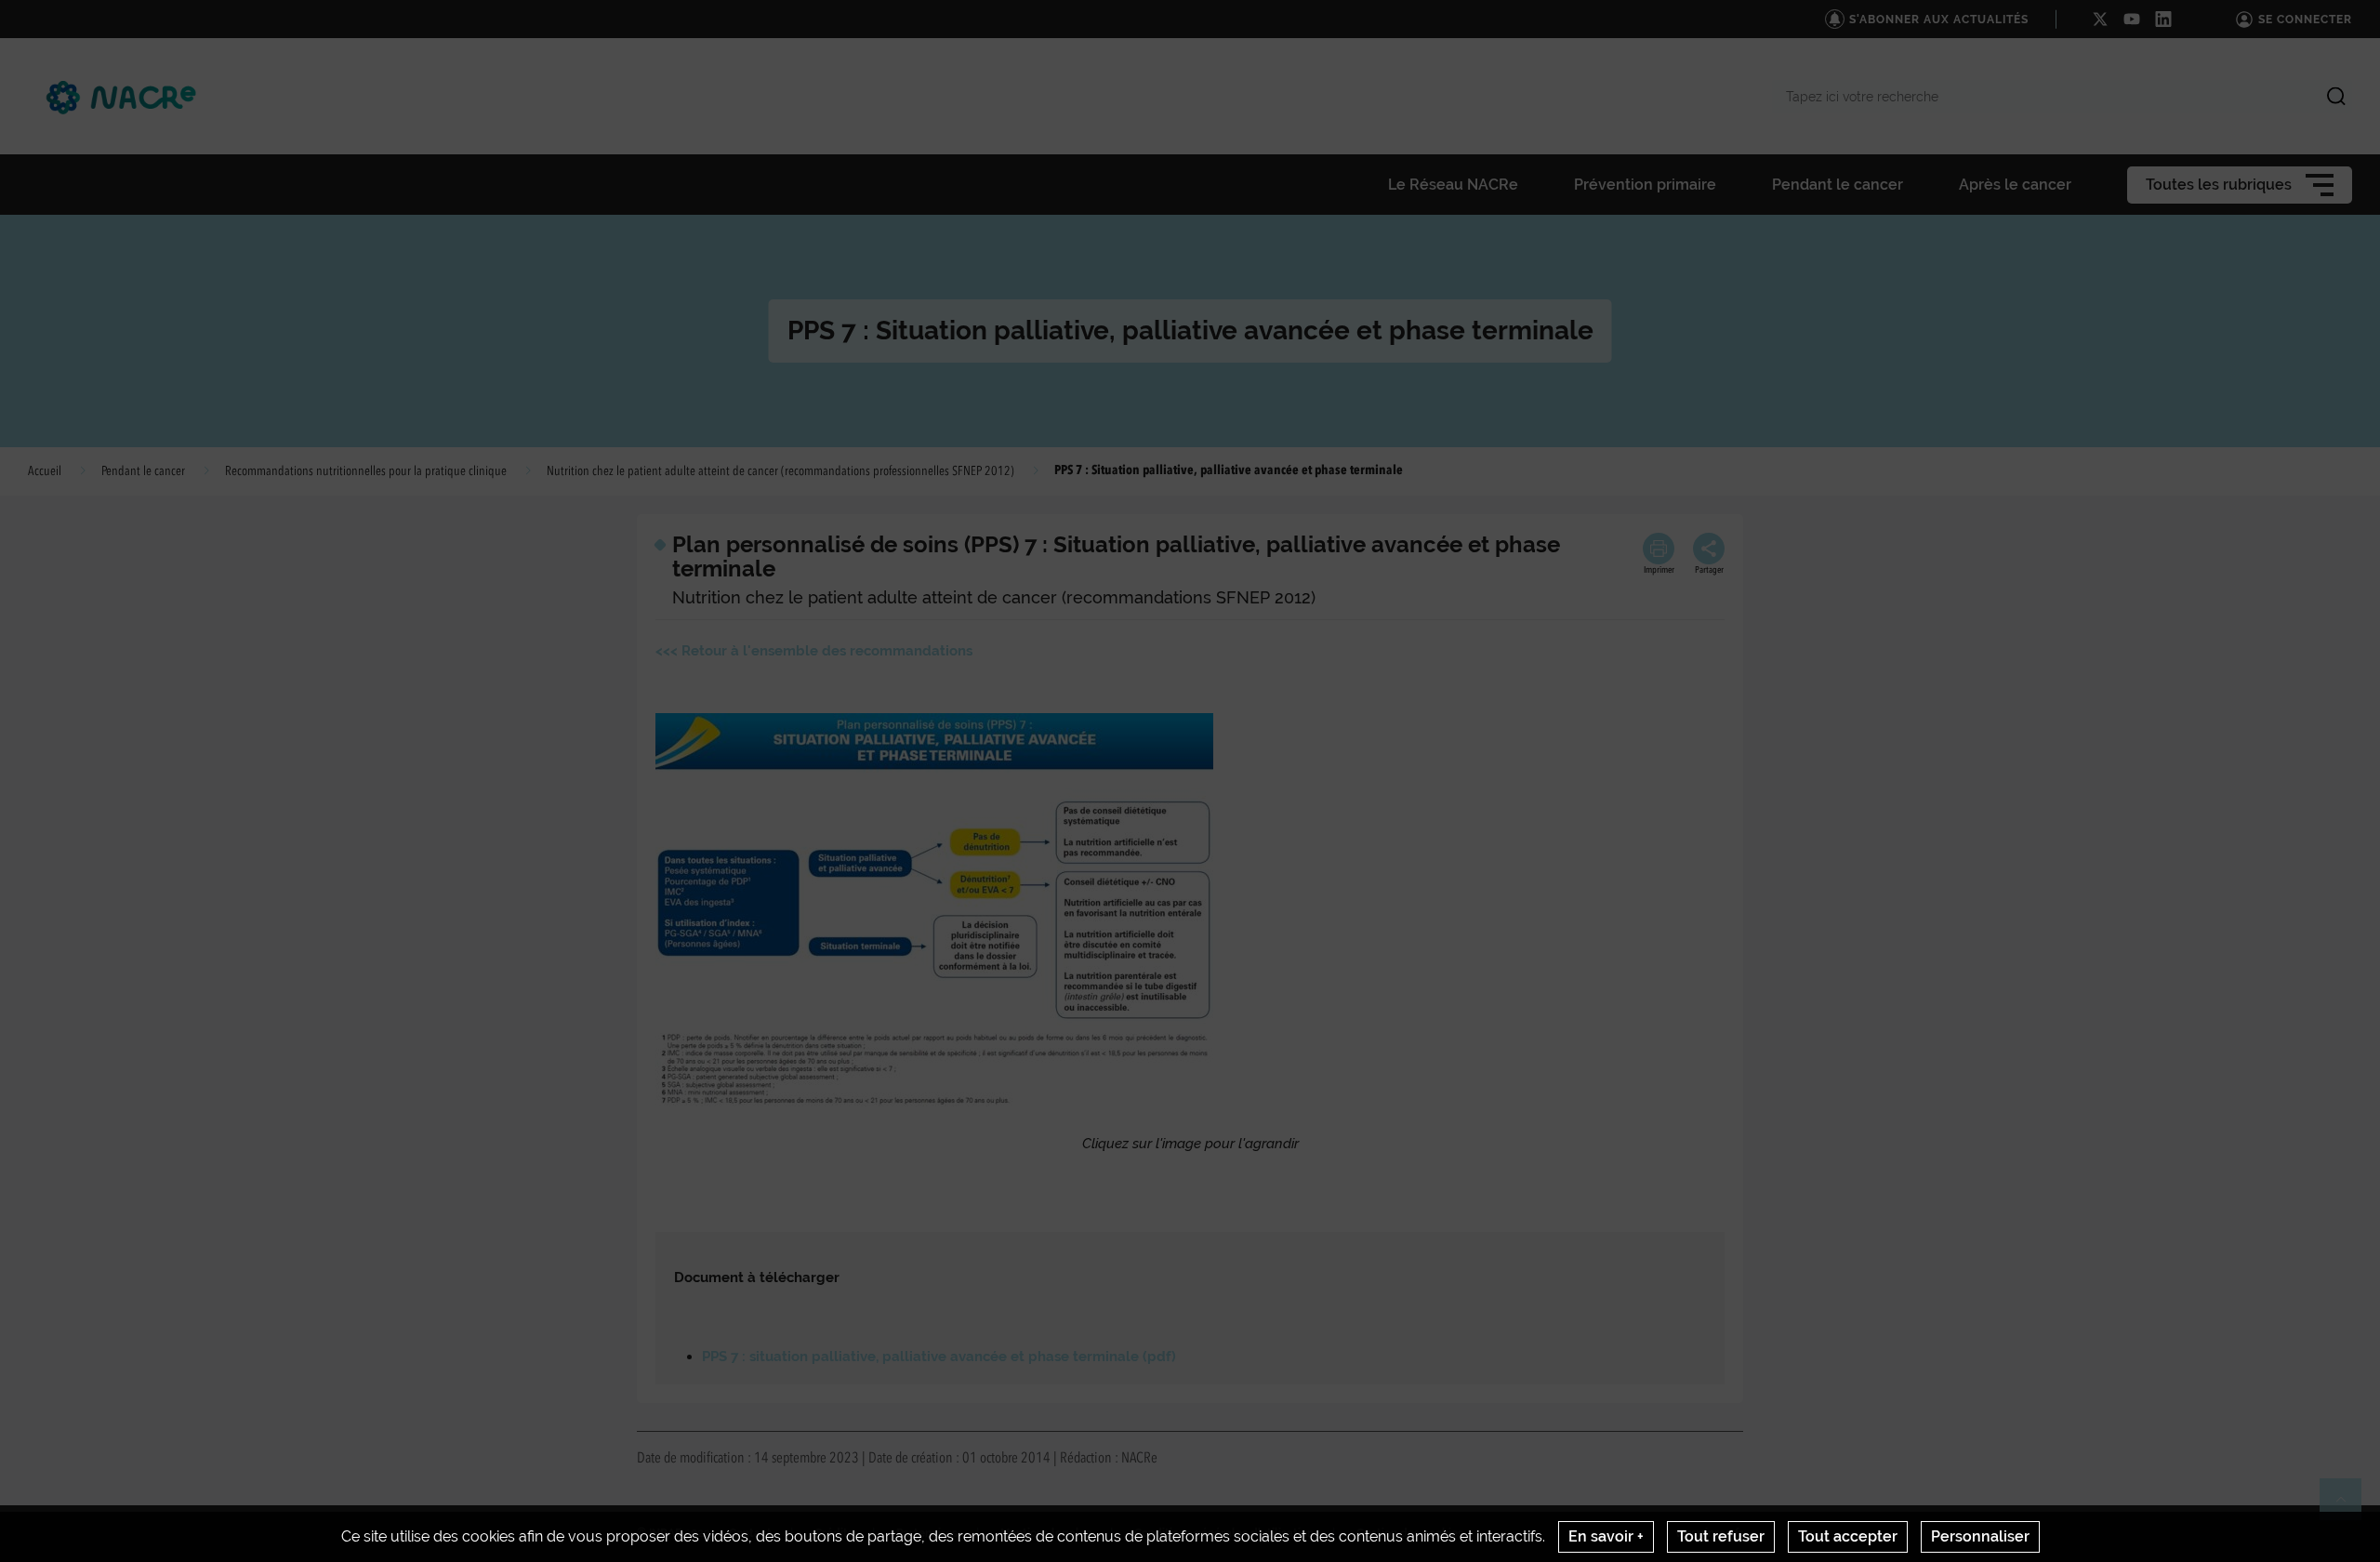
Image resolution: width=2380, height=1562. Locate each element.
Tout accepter (1848, 1536)
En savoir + (1606, 1536)
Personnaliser (1980, 1536)
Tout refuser (1721, 1536)
